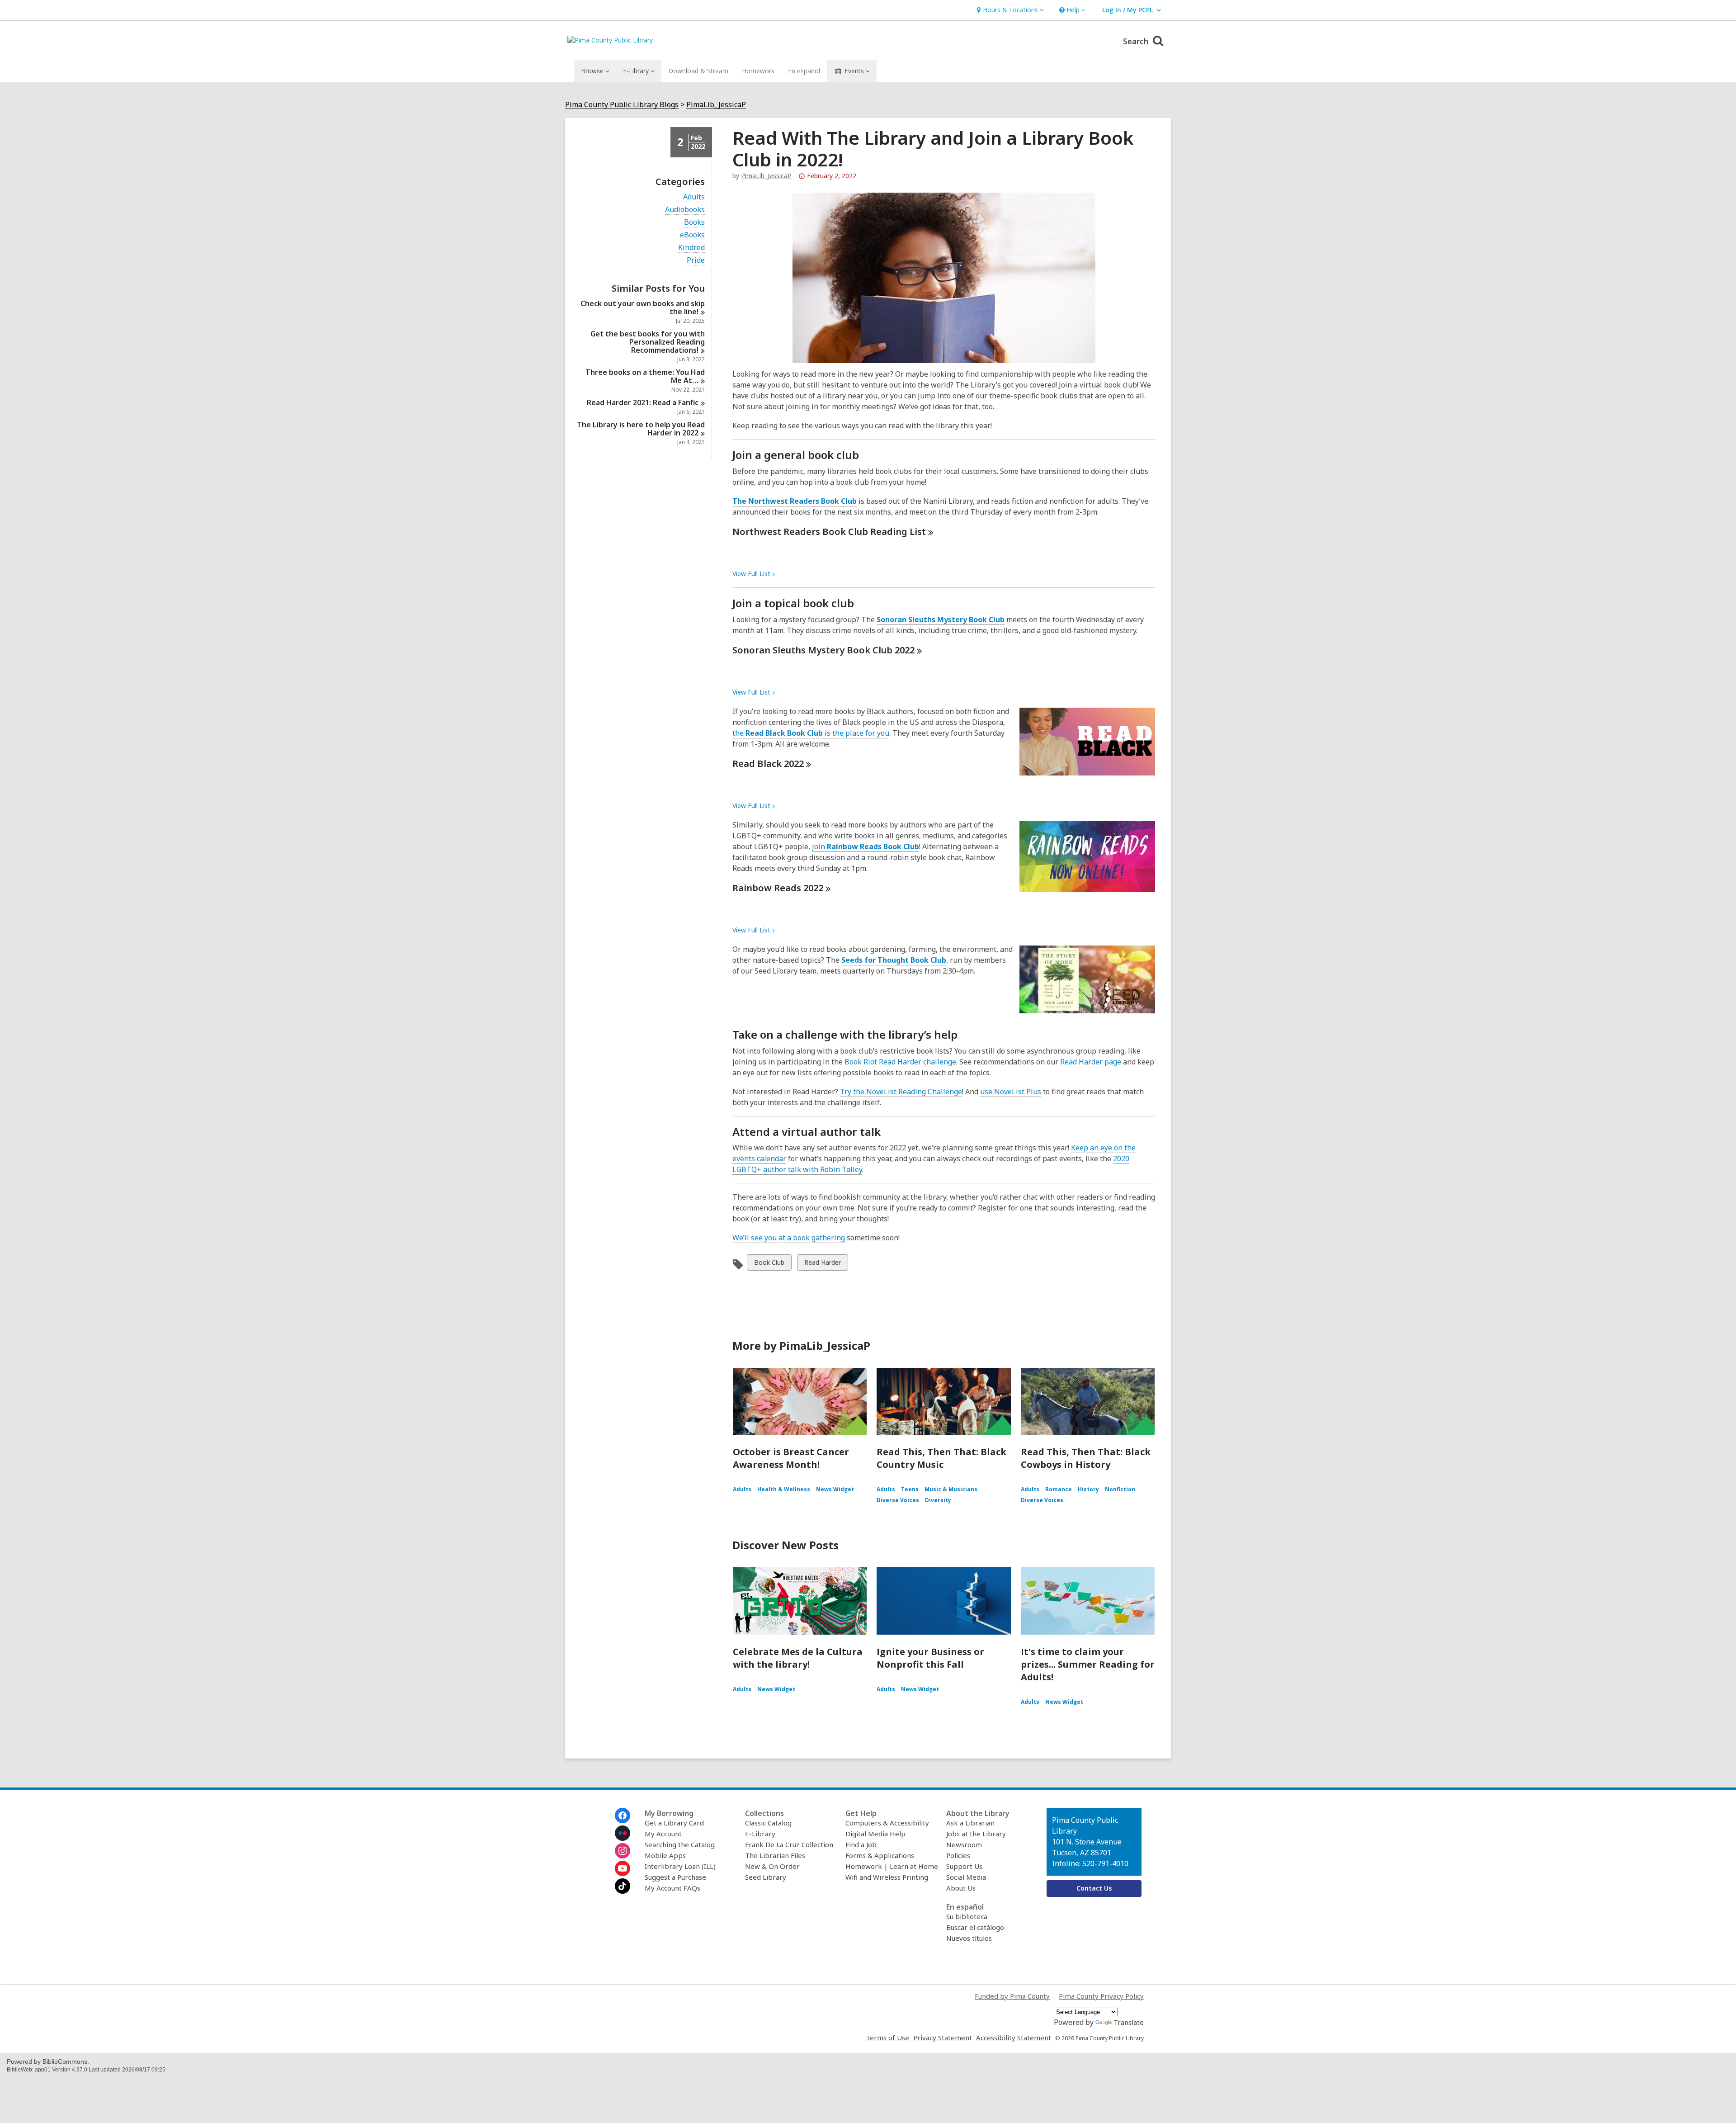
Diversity (938, 1500)
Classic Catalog (768, 1823)
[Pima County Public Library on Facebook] (623, 1816)
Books (694, 222)
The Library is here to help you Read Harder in (641, 429)
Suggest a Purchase (675, 1877)
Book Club (769, 1264)
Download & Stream (698, 71)
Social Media (966, 1877)
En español (804, 71)
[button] (1009, 10)
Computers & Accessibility (887, 1823)
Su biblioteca (967, 1916)
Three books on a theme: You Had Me (645, 376)
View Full (751, 574)
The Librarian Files (775, 1855)
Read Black (768, 764)
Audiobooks (685, 210)
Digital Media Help (875, 1834)
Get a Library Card (674, 1823)
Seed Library (766, 1877)
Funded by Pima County (1012, 1996)
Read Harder (822, 1264)
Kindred (691, 248)
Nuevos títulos (969, 1938)
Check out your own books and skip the (643, 307)
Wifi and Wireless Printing (887, 1877)
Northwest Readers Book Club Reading (829, 532)
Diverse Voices (898, 1500)
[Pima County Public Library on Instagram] (623, 1851)
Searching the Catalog (680, 1844)
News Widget (835, 1489)
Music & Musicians (951, 1489)
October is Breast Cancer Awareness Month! (791, 1458)
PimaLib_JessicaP (716, 105)
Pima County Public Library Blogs (622, 105)
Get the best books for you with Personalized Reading (648, 342)
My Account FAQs (672, 1888)
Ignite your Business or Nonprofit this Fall (930, 1658)
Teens (910, 1489)
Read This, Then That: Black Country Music (941, 1458)
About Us (961, 1888)
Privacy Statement (943, 2038)
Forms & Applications (880, 1855)
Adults (694, 197)
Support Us (964, 1866)
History (1088, 1489)
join (866, 846)
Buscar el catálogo (975, 1927)
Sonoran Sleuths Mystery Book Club (941, 619)
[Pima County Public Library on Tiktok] (623, 1886)
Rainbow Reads (778, 888)
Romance (1059, 1489)
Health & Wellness (784, 1489)
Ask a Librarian (970, 1823)
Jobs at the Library (976, 1834)
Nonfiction (1120, 1489)
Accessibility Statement (1014, 2038)
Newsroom (964, 1844)
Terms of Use (887, 2038)
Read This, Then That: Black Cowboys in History (1086, 1458)
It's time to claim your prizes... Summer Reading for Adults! (1088, 1664)
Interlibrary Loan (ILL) (680, 1866)
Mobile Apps (665, 1855)
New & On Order (772, 1866)
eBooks (692, 235)
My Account (663, 1834)
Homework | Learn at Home (892, 1866)
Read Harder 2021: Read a (643, 402)
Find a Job (861, 1844)
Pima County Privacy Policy (1101, 1996)
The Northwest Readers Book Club (795, 501)
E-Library (760, 1834)
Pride (696, 260)
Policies (958, 1855)
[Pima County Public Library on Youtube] (623, 1868)
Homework (758, 71)
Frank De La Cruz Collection (789, 1844)
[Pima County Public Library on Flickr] (623, 1833)
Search (1137, 41)
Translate (1129, 2022)
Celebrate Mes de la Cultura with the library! (798, 1658)
